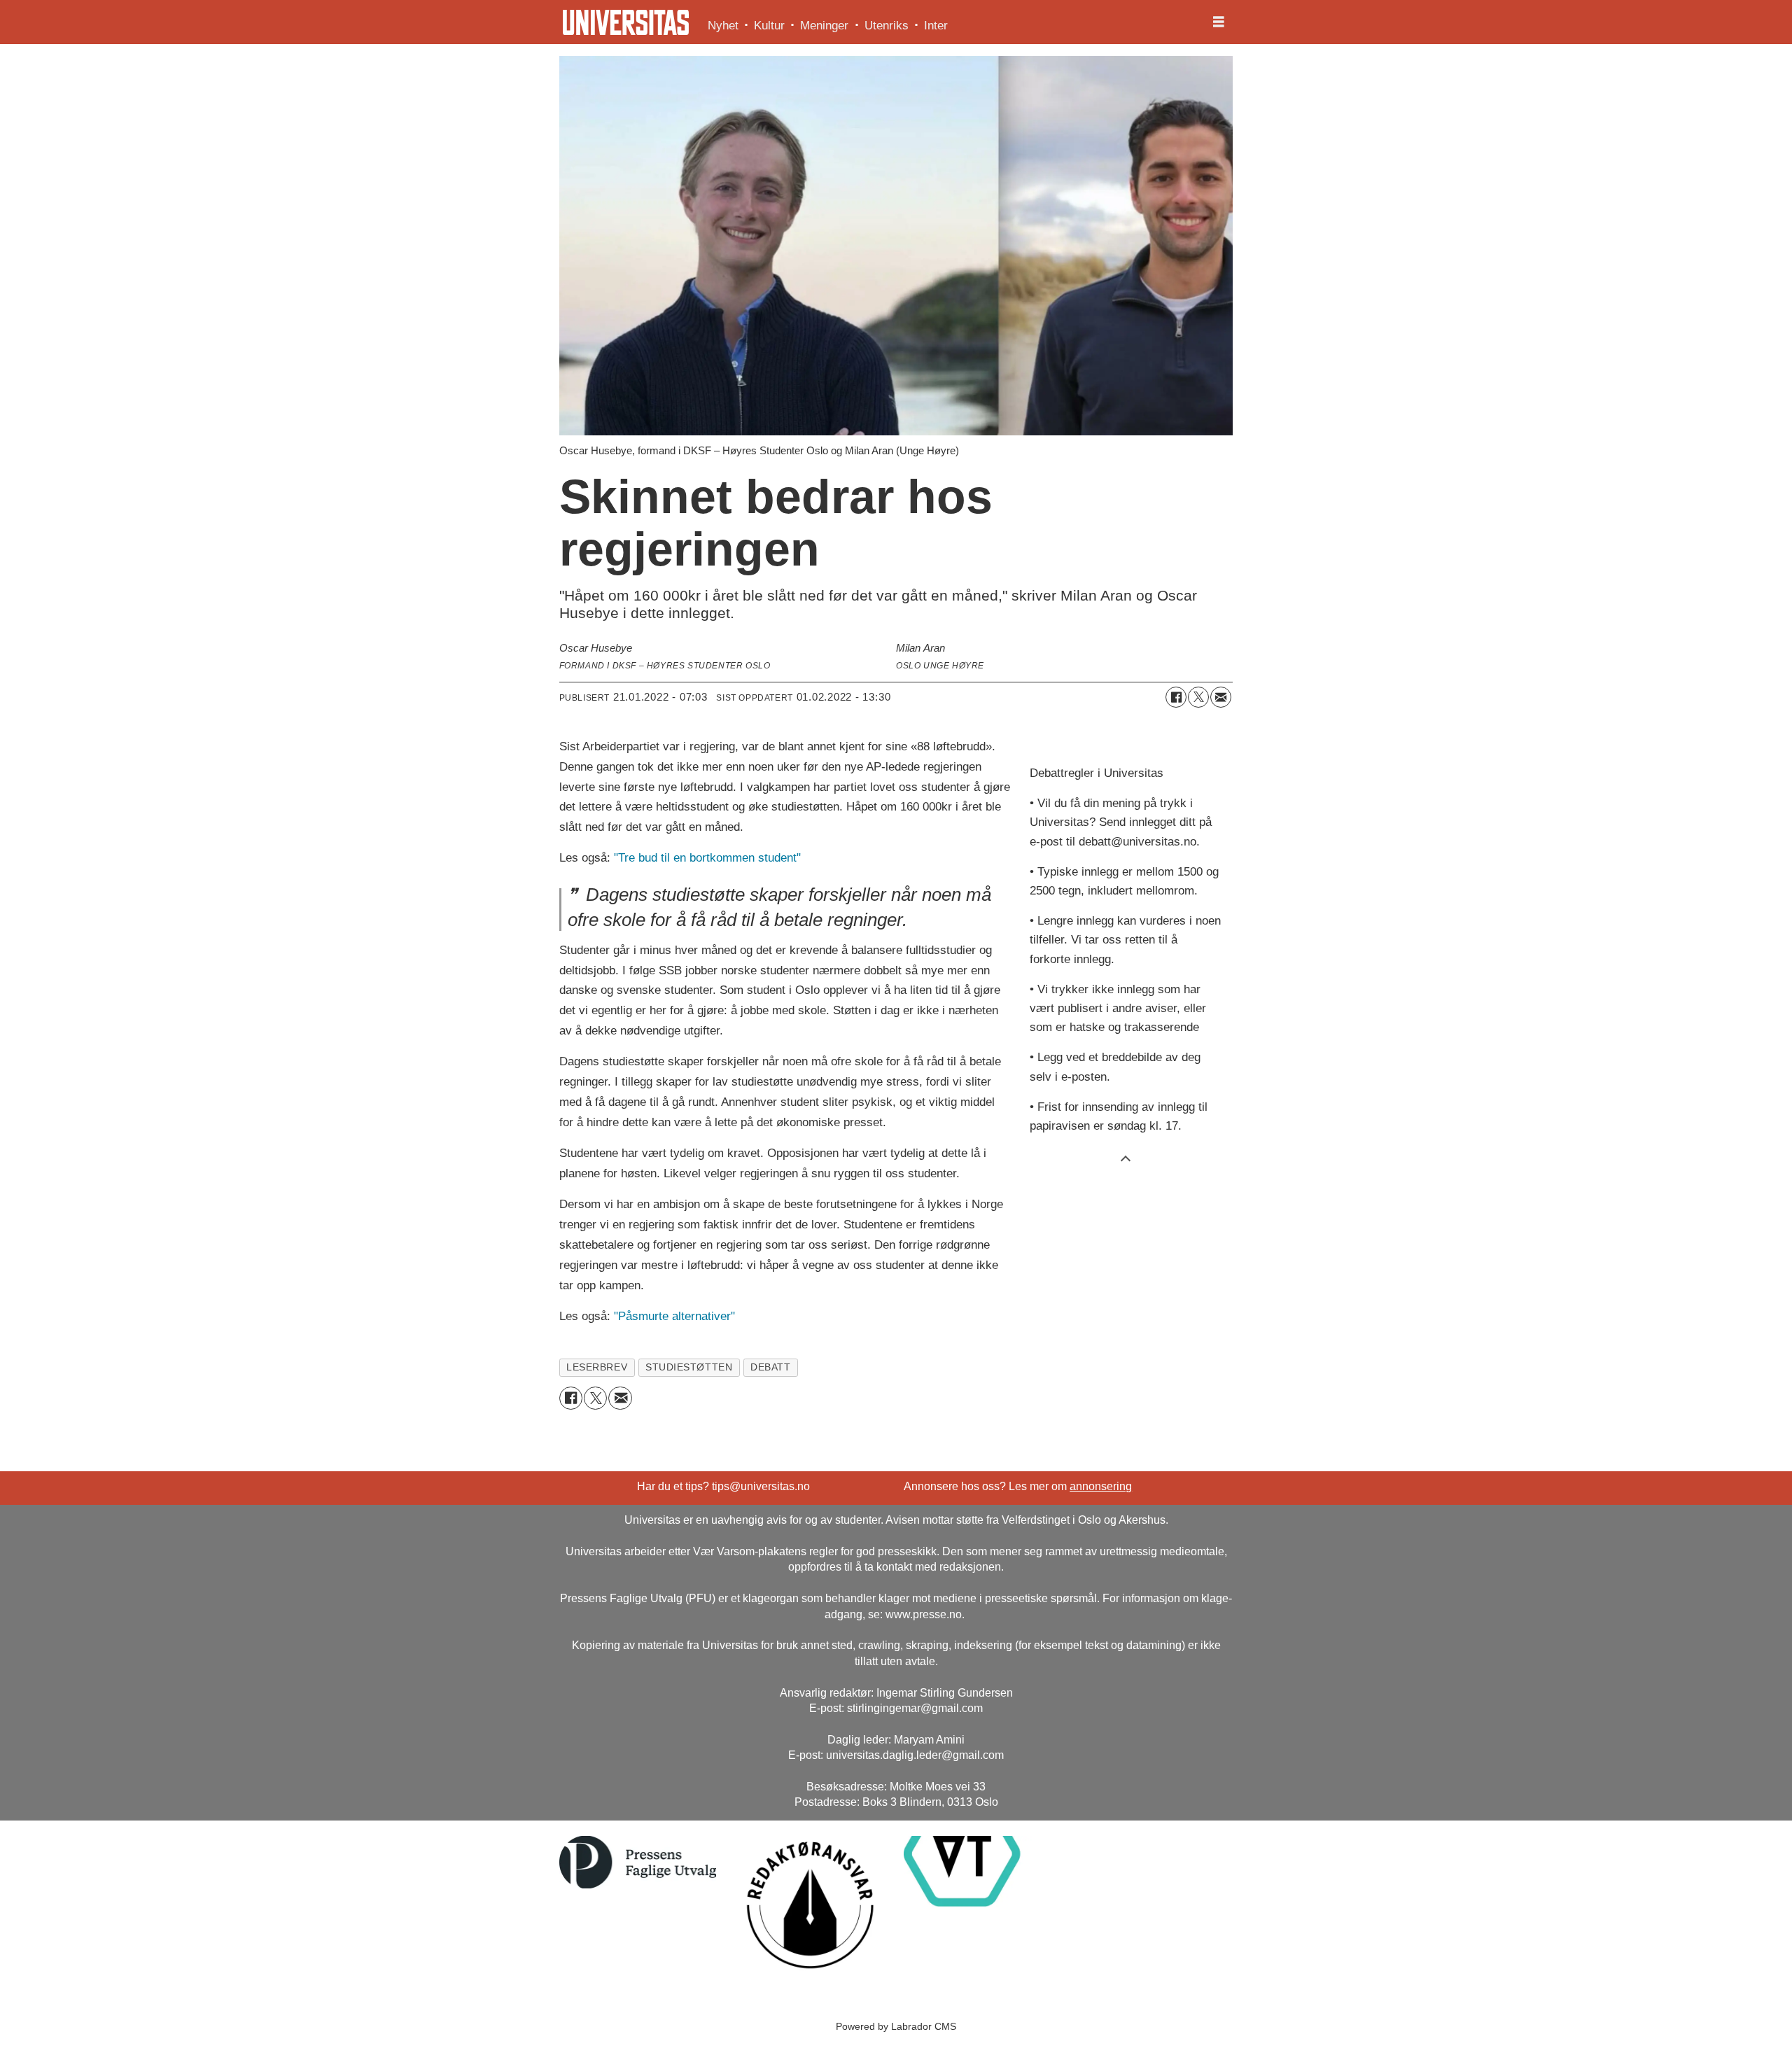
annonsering (1101, 1486)
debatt (770, 1367)
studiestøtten (689, 1367)
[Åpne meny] (1219, 22)
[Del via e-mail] (1221, 697)
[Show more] (1126, 1158)
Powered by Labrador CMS (896, 2026)
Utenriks (887, 26)
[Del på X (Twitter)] (1198, 697)
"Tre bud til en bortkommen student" (707, 858)
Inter (936, 26)
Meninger (824, 26)
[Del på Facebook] (1176, 697)
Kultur (769, 26)
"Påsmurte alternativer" (674, 1316)
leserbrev (597, 1367)
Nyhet (723, 26)
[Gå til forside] (626, 22)
